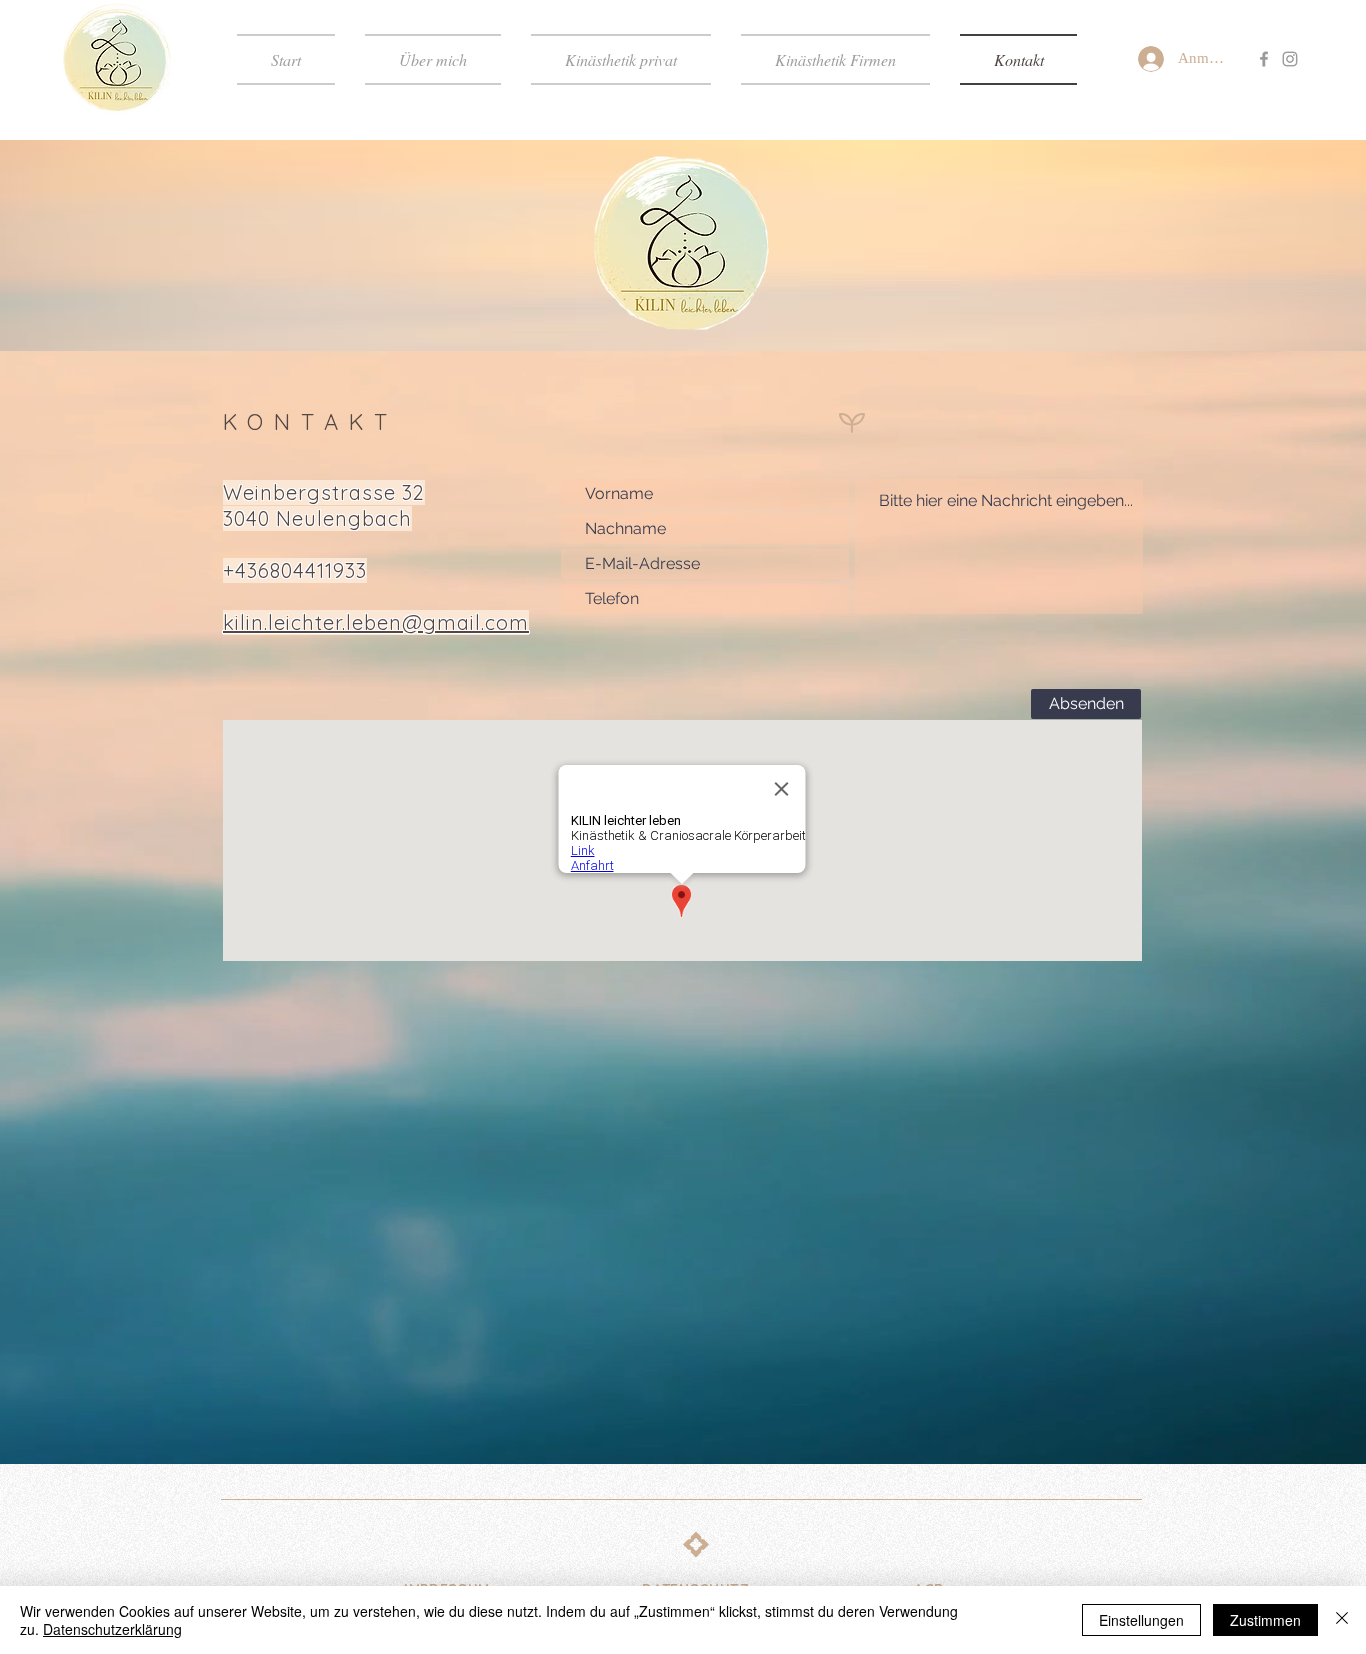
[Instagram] (1290, 59)
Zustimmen (1265, 1620)
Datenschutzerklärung (112, 1629)
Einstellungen (1141, 1620)
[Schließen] (1342, 1620)
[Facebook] (1264, 59)
